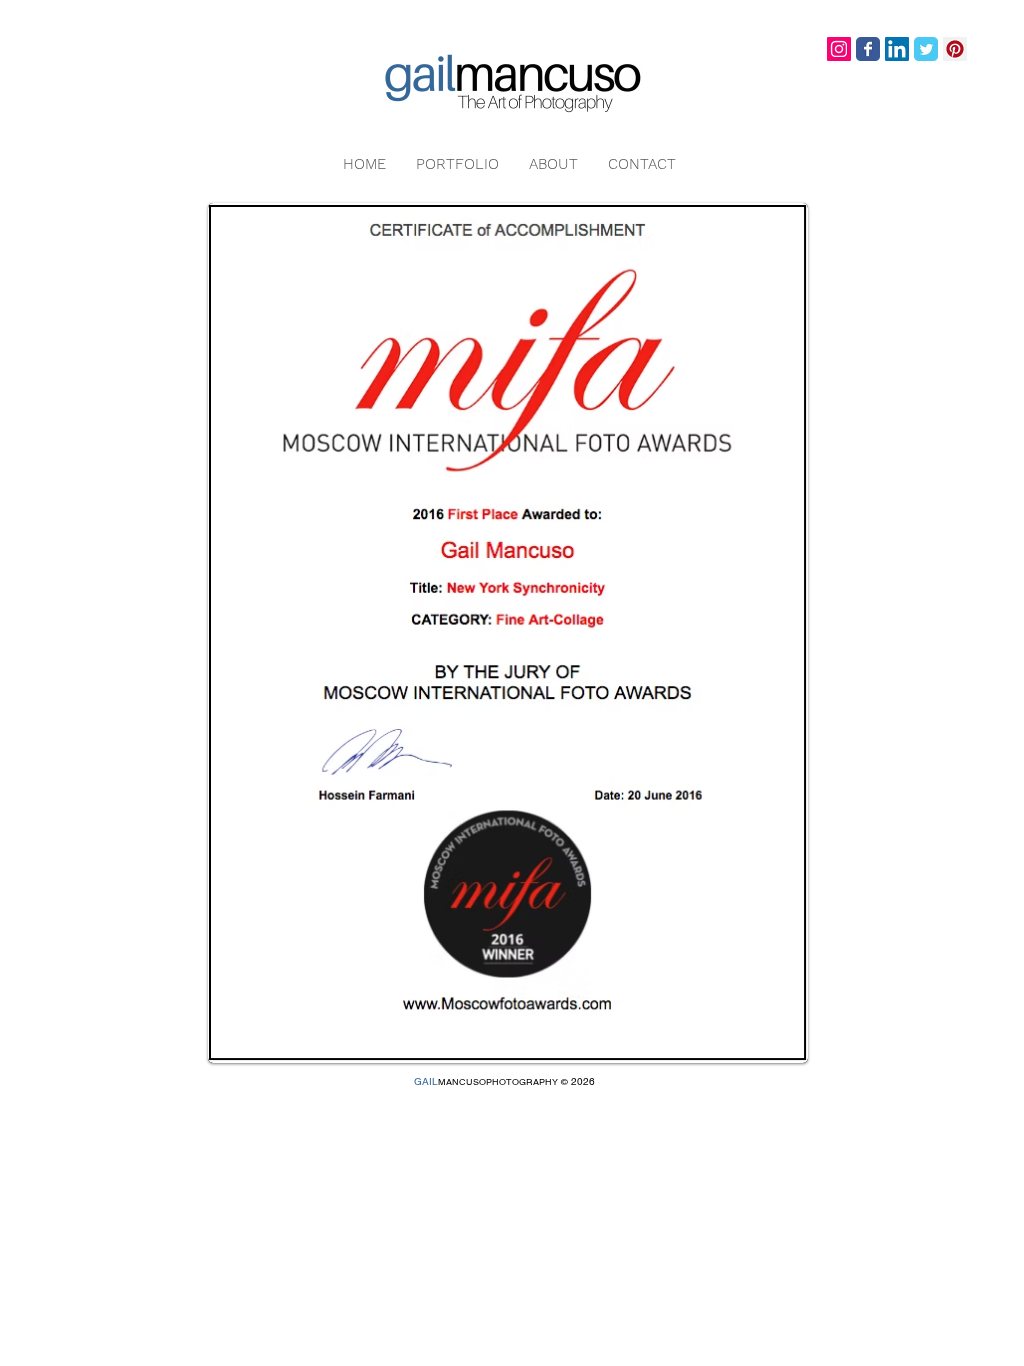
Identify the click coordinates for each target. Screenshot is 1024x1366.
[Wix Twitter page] (926, 49)
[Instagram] (839, 49)
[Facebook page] (868, 49)
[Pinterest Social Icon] (955, 49)
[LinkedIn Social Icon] (897, 49)
